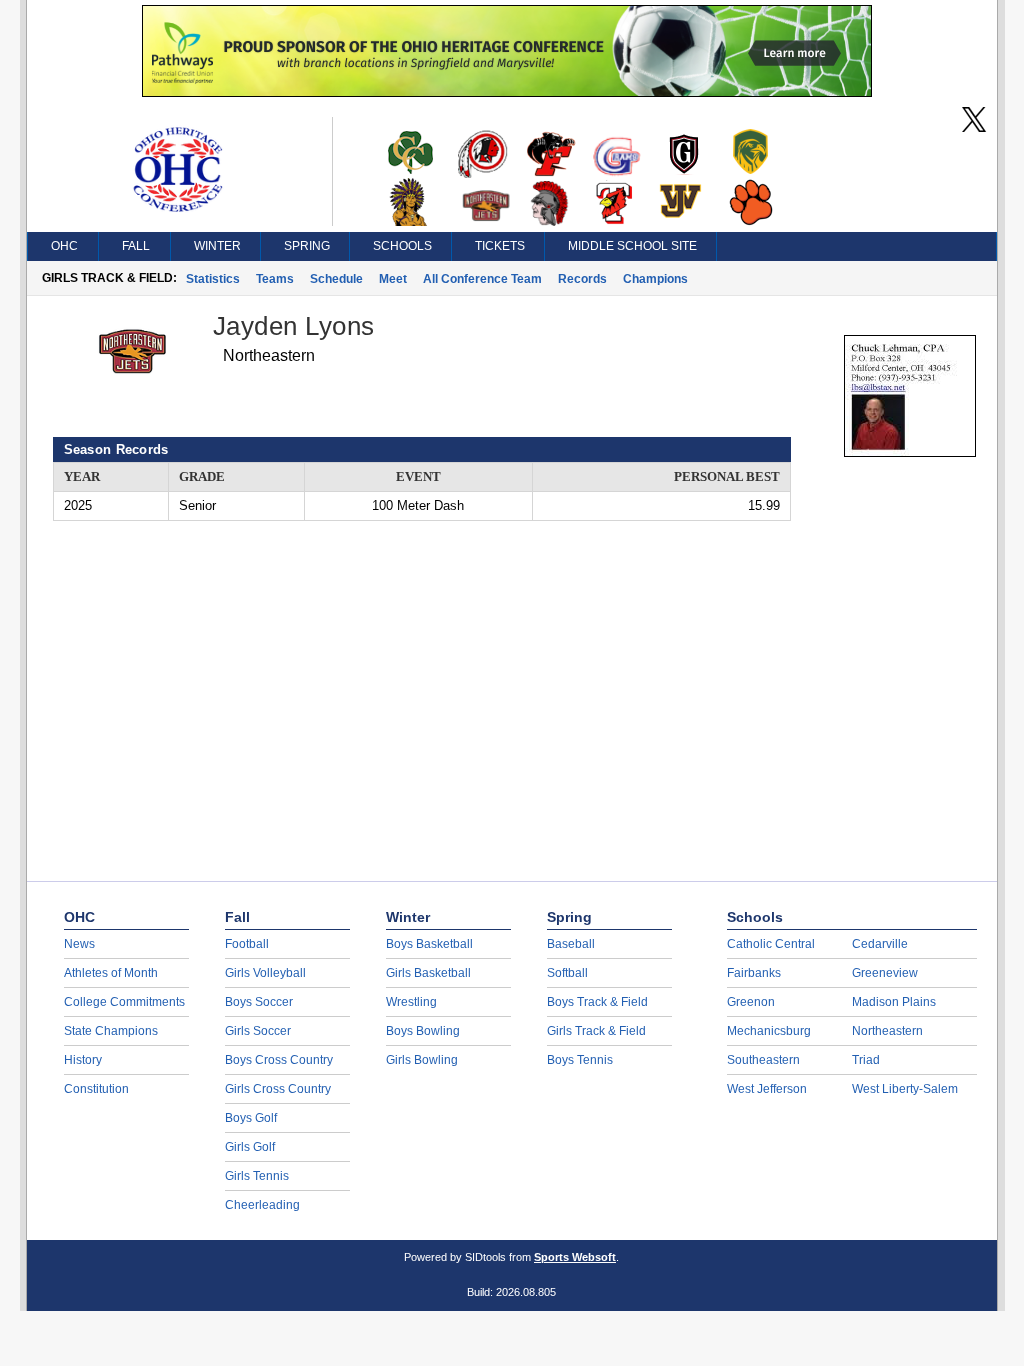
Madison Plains (894, 1002)
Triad (866, 1060)
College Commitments (124, 1002)
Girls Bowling (422, 1060)
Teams (275, 279)
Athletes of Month (111, 973)
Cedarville (880, 944)
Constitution (96, 1089)
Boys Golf (251, 1118)
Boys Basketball (429, 944)
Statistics (213, 279)
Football (247, 944)
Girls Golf (250, 1147)
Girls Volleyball (265, 973)
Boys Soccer (259, 1002)
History (83, 1060)
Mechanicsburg (769, 1031)
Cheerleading (262, 1205)
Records (582, 279)
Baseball (571, 944)
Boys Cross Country (279, 1060)
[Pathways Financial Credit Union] (507, 92)
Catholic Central (771, 944)
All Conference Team (482, 279)
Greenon (751, 1002)
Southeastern (763, 1060)
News (79, 944)
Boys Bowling (423, 1031)
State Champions (111, 1031)
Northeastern (887, 1031)
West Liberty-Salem (905, 1089)
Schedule (336, 279)
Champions (655, 279)
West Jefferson (767, 1089)
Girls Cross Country (278, 1089)
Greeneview (885, 973)
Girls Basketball (428, 973)
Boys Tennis (580, 1060)
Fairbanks (754, 973)
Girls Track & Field (596, 1031)
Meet (393, 279)
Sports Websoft (575, 1257)
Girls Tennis (257, 1176)
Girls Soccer (258, 1031)
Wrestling (411, 1002)
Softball (567, 973)
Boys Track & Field (597, 1002)
